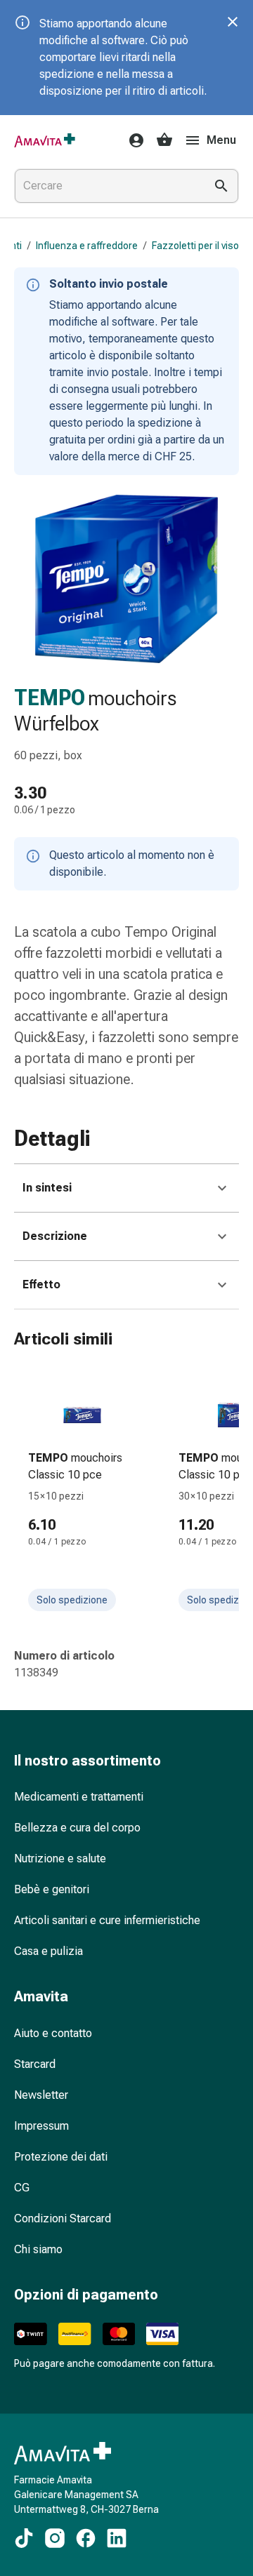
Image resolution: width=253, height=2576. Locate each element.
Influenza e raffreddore (87, 246)
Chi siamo (38, 2249)
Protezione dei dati (61, 2157)
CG (22, 2188)
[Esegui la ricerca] (221, 186)
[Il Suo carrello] (164, 140)
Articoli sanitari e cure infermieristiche (107, 1920)
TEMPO (50, 698)
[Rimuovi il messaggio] (233, 22)
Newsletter (41, 2095)
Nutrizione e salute (60, 1858)
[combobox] (107, 186)
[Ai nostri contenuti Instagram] (55, 2538)
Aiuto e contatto (53, 2033)
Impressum (41, 2126)
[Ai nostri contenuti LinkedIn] (117, 2538)
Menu (221, 140)
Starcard (35, 2064)
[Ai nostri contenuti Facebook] (86, 2538)
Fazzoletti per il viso (195, 246)
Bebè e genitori (52, 1889)
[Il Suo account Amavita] (132, 140)
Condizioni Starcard (63, 2218)
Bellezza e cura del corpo (77, 1828)
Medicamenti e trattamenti (79, 1797)
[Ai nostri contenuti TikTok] (24, 2538)
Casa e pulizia (48, 1951)
